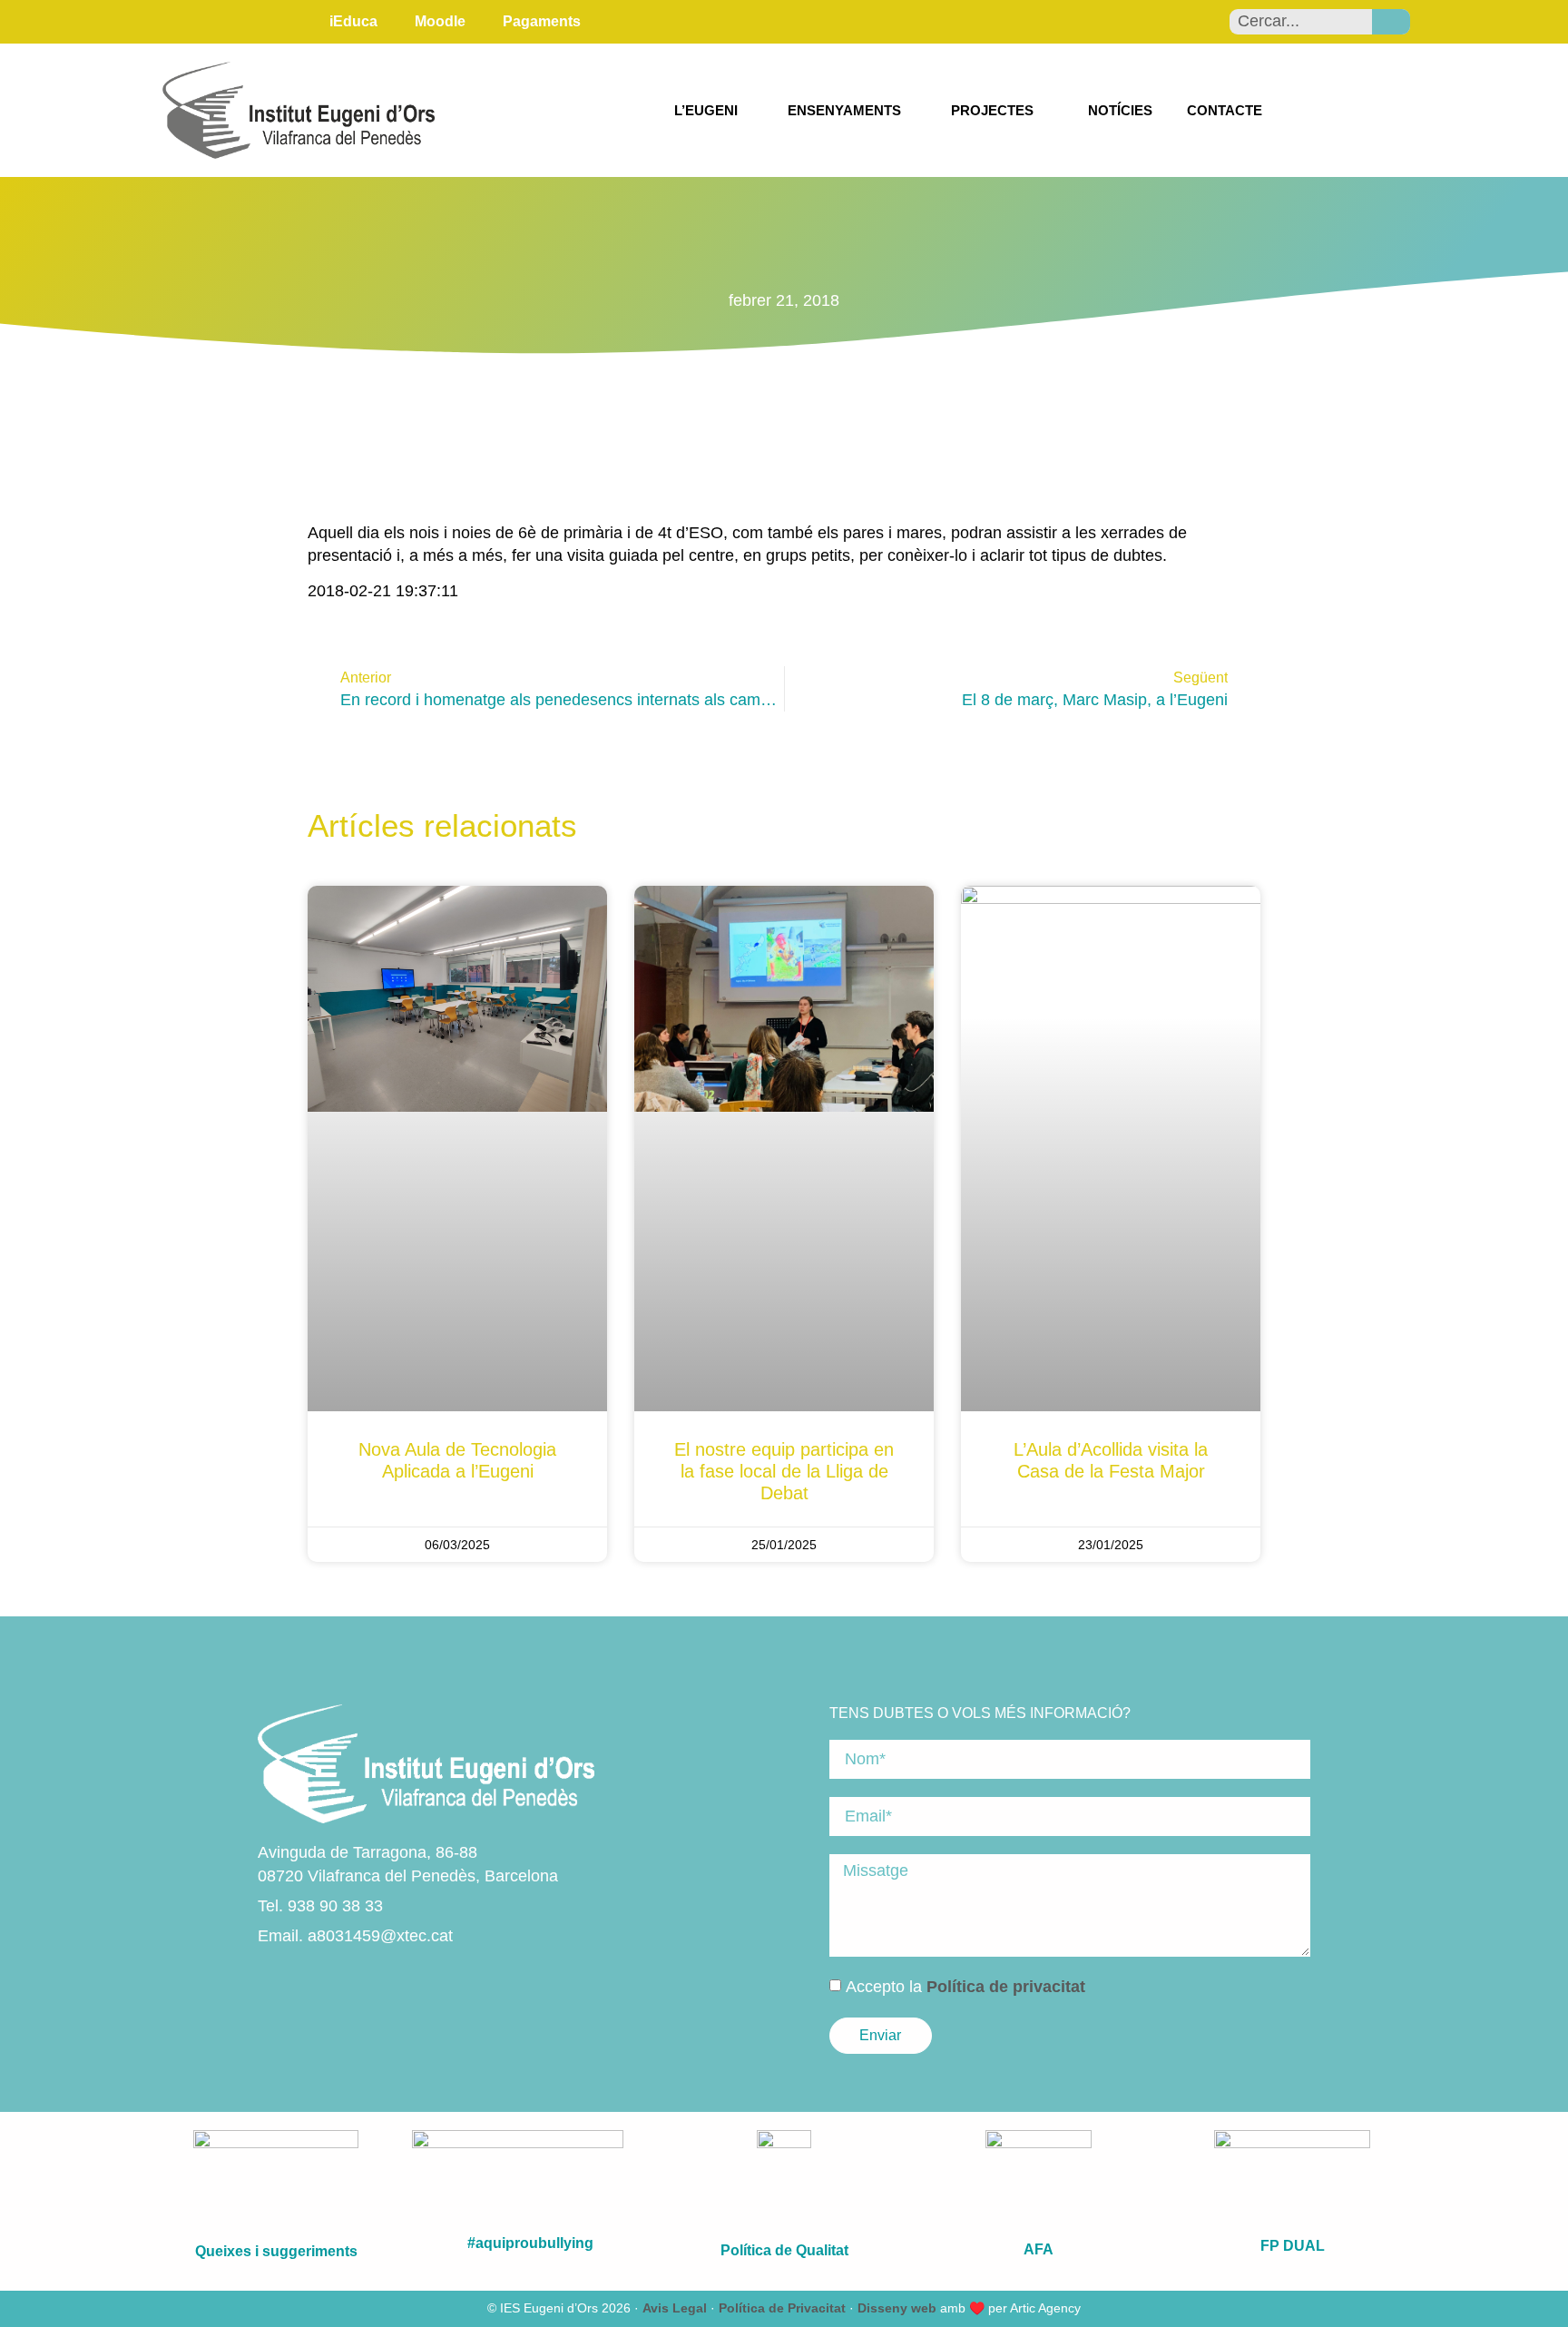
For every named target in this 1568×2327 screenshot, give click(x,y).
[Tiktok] (366, 1981)
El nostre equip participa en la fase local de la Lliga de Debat (784, 1471)
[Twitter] (304, 1981)
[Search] (1391, 22)
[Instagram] (273, 1981)
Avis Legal (675, 2308)
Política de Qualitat (784, 2250)
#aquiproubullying (530, 2243)
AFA (1039, 2249)
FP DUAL (1293, 2246)
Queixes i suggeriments (276, 2251)
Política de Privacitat (782, 2308)
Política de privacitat (1006, 1987)
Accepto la (965, 1987)
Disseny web (897, 2308)
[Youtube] (335, 1981)
